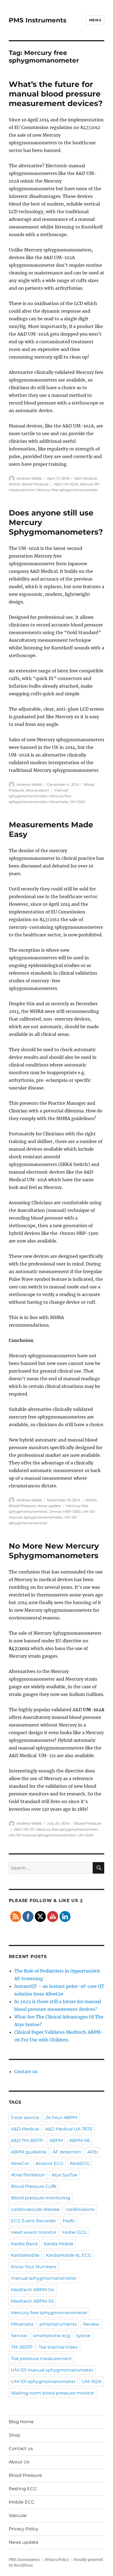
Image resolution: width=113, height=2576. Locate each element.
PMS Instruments (38, 20)
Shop (15, 2435)
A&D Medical (86, 478)
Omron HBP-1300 (65, 1511)
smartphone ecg (52, 2336)
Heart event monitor (34, 2232)
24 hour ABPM (61, 2118)
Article (15, 484)
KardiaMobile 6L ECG (69, 2255)
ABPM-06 (80, 2140)
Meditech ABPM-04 (33, 2290)
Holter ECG (75, 2232)
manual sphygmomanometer (44, 2278)
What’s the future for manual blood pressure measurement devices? (56, 94)
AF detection (67, 2152)
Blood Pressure (35, 484)
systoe (83, 2336)
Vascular (18, 2515)
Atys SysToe (64, 2175)
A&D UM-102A (66, 484)
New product (37, 790)
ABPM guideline (29, 2152)
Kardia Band (24, 2244)
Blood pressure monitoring (41, 2198)
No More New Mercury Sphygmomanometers (54, 1551)
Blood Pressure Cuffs (34, 2186)
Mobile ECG (22, 2502)
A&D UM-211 (24, 1829)
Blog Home (21, 2422)
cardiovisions (80, 2209)
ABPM (56, 2140)
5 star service (25, 2118)
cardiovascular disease (35, 2209)
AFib (92, 2152)
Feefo (69, 2221)
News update (49, 1506)
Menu (95, 20)
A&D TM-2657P (27, 2140)
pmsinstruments (58, 2324)
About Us (19, 2462)
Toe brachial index (58, 2347)
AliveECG (80, 2163)
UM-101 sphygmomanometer (43, 2382)
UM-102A (77, 802)
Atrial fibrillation (28, 2175)
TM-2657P (22, 2347)
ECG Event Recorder (34, 2221)
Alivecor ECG (49, 2163)
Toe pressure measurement (41, 2359)
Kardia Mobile (59, 2244)
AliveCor (20, 2163)
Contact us (26, 2071)
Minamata (58, 802)
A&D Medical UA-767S (69, 2129)
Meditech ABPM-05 (32, 2301)
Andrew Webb (29, 478)
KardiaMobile (25, 2255)
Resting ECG (23, 2489)
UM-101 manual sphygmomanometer (42, 1835)
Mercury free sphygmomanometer (67, 490)
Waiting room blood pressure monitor (53, 2393)
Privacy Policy (24, 2529)
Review (91, 2324)
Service (19, 2336)
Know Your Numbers (34, 2267)
